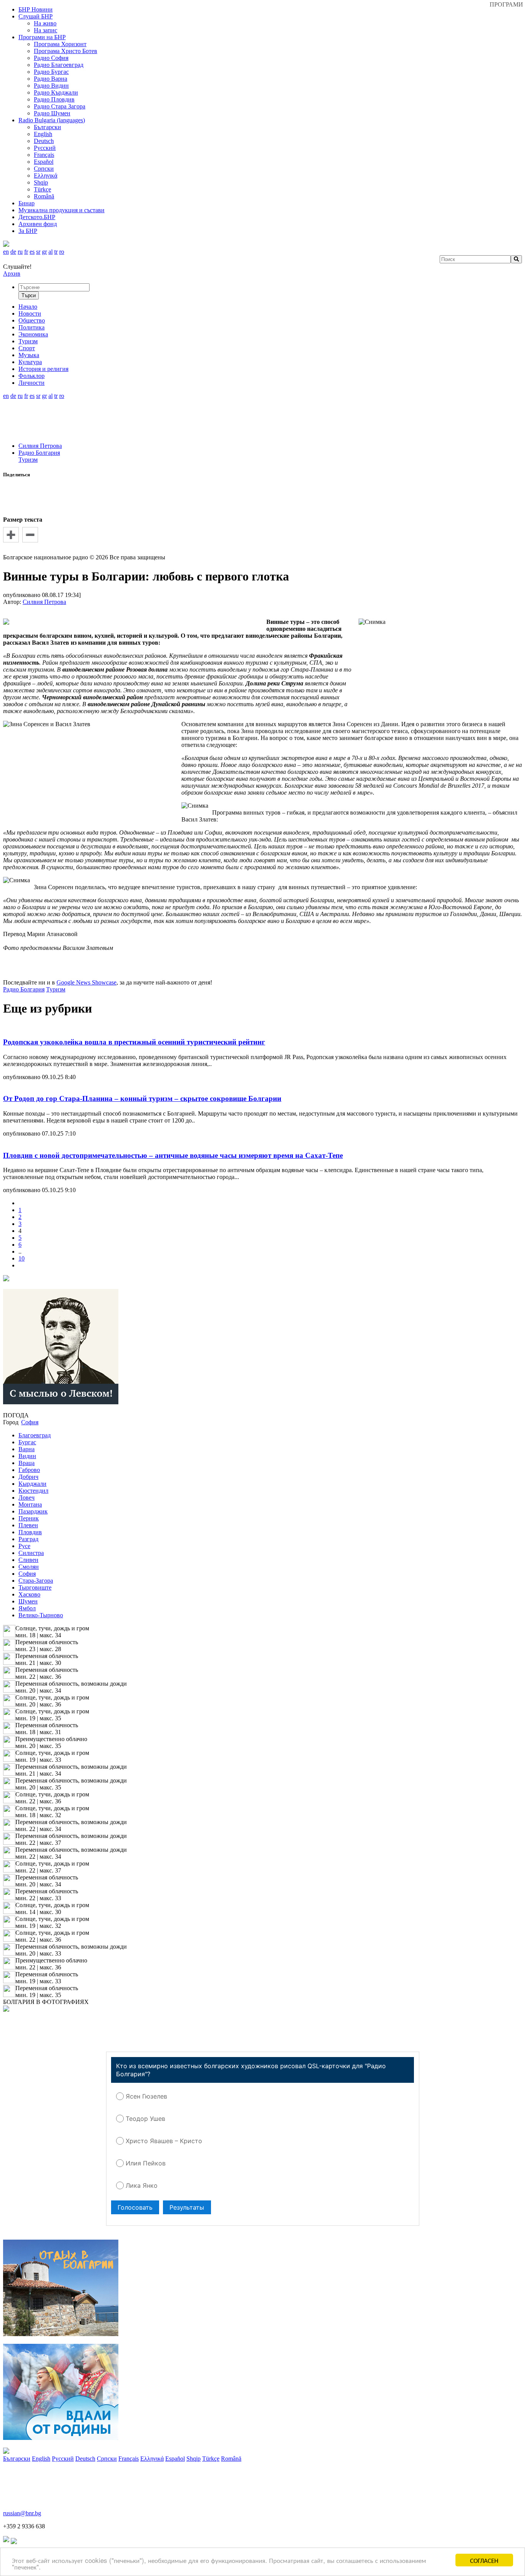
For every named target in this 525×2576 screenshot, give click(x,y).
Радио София (51, 58)
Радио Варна (51, 79)
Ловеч (27, 1498)
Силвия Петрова (40, 446)
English (43, 134)
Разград (28, 1539)
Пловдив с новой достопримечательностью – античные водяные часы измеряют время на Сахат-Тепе (173, 1155)
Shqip (41, 182)
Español (44, 162)
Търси (29, 295)
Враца (27, 1463)
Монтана (30, 1504)
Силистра (31, 1553)
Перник (29, 1518)
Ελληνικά (46, 175)
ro (62, 252)
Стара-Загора (36, 1581)
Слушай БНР (36, 16)
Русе (24, 1546)
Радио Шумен (52, 113)
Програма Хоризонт (60, 44)
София (27, 1574)
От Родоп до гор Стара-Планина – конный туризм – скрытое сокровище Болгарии (142, 1098)
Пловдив (30, 1532)
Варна (27, 1449)
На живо (45, 23)
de (13, 252)
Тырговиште (35, 1587)
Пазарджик (33, 1511)
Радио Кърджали (56, 92)
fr (26, 252)
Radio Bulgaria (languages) (52, 120)
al (51, 252)
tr (56, 252)
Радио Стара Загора (60, 106)
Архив (12, 274)
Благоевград (35, 1435)
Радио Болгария (39, 453)
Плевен (28, 1525)
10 (22, 1258)
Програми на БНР (42, 37)
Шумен (28, 1601)
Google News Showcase (86, 982)
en (6, 252)
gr (44, 252)
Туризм (28, 460)
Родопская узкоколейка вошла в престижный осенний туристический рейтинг (134, 1042)
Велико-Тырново (41, 1615)
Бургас (27, 1442)
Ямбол (27, 1608)
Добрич (28, 1477)
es (32, 252)
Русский (45, 148)
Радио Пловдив (54, 99)
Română (44, 196)
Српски (44, 169)
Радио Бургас (51, 72)
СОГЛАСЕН (484, 2560)
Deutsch (44, 141)
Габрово (29, 1470)
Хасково (29, 1594)
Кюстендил (33, 1491)
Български (47, 127)
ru (20, 252)
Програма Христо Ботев (66, 51)
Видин (27, 1456)
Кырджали (32, 1484)
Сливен (28, 1560)
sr (38, 252)
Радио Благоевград (59, 65)
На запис (46, 30)
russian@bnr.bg (22, 2513)
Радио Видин (51, 86)
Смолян (29, 1567)
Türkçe (42, 189)
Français (44, 155)
